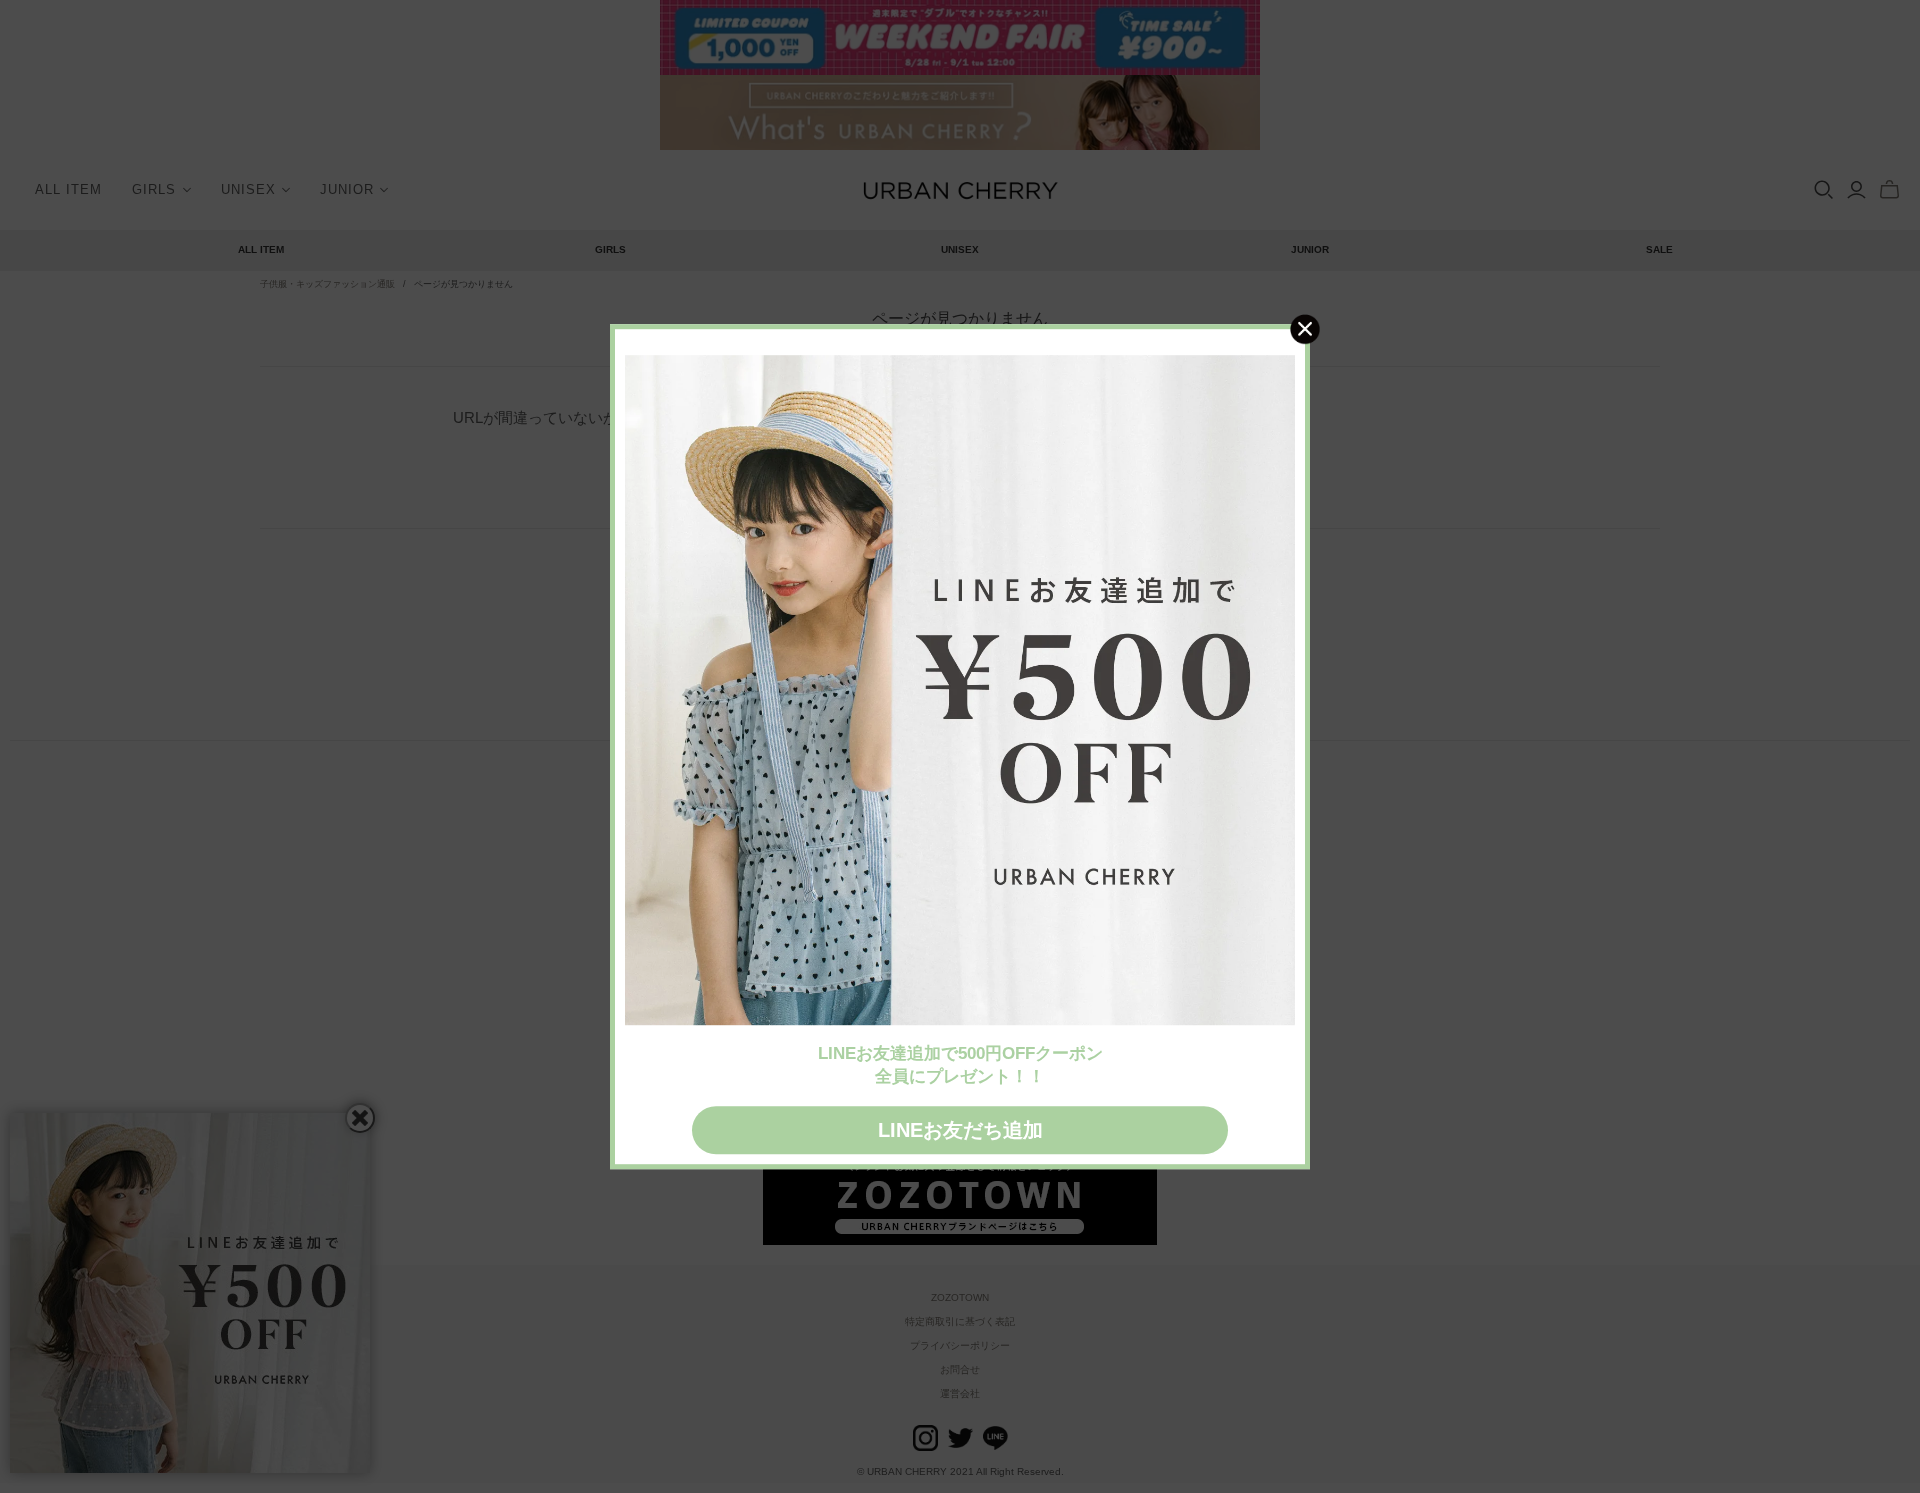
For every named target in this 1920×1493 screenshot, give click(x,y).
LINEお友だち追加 (960, 1130)
